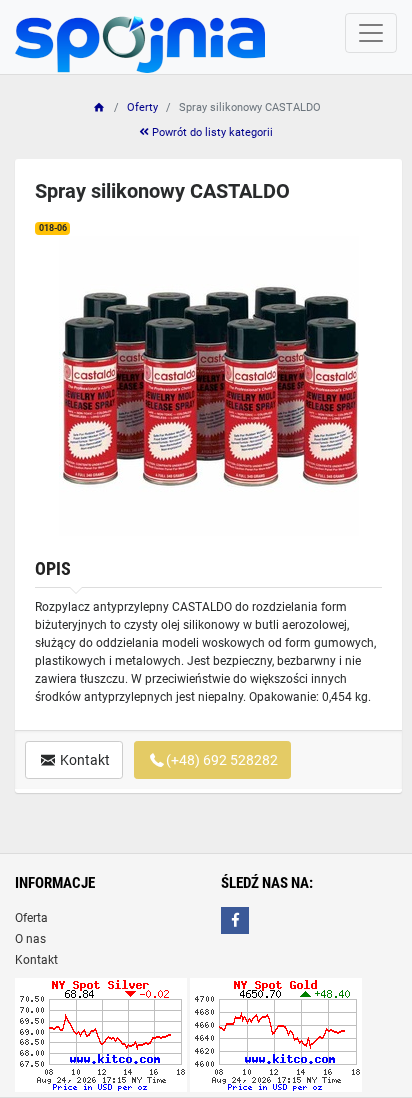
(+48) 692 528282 (222, 760)
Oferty (142, 107)
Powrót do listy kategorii (211, 132)
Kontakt (83, 760)
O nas (30, 939)
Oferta (31, 918)
